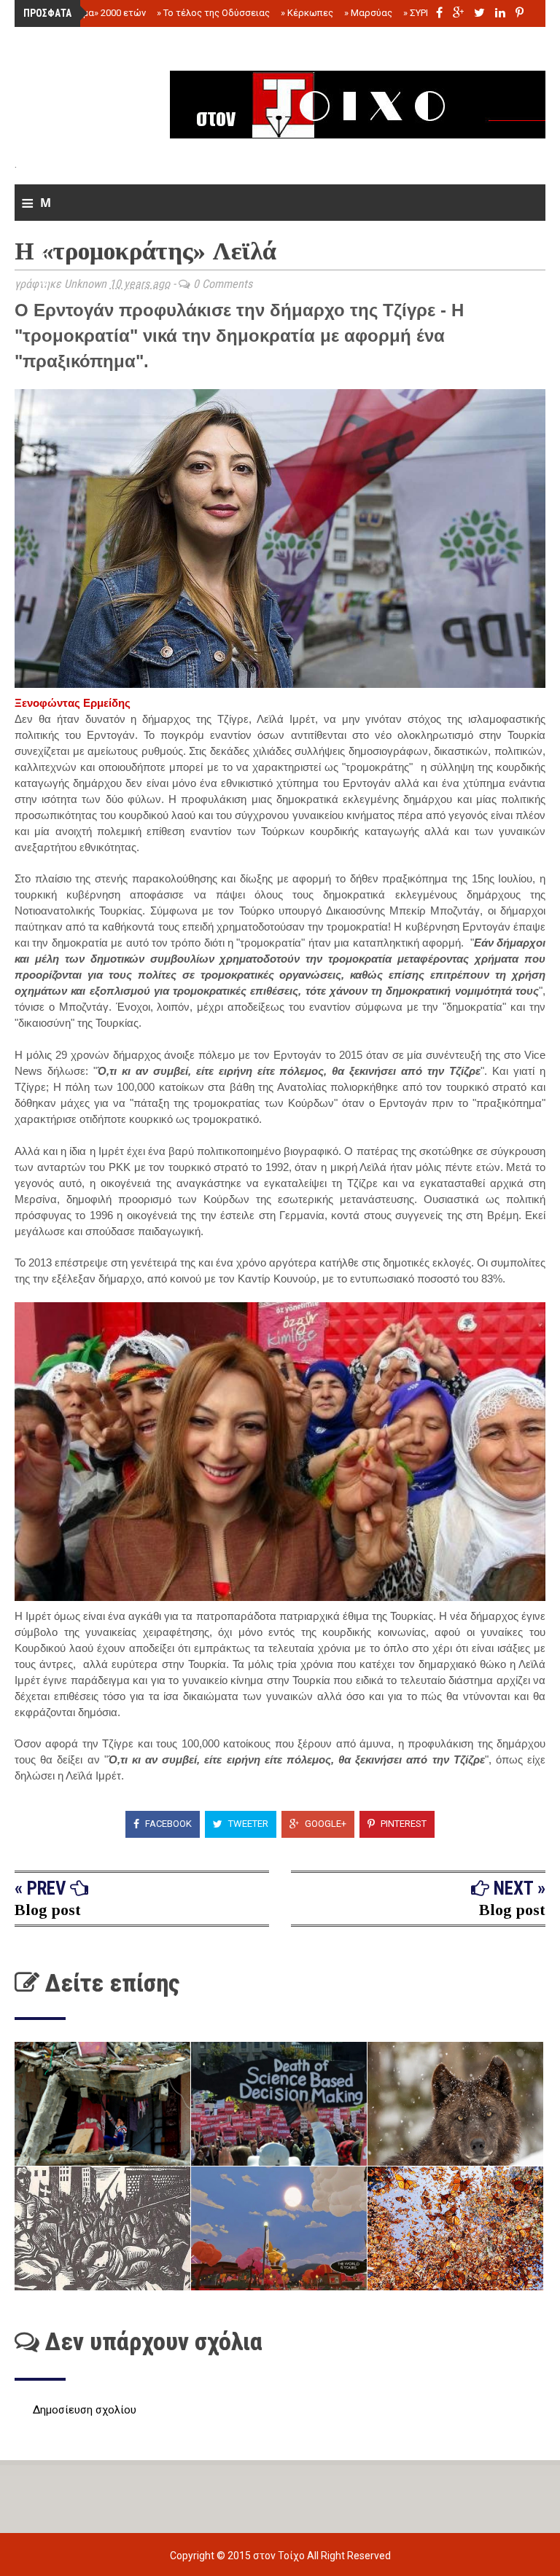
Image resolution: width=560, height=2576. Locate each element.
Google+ (324, 1824)
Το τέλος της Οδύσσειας (213, 13)
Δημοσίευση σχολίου (85, 2410)
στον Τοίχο (280, 2556)
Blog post (48, 1910)
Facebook (167, 1824)
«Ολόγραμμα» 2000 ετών (89, 13)
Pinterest (402, 1824)
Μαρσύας (368, 13)
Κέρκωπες (307, 13)
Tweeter (247, 1824)
